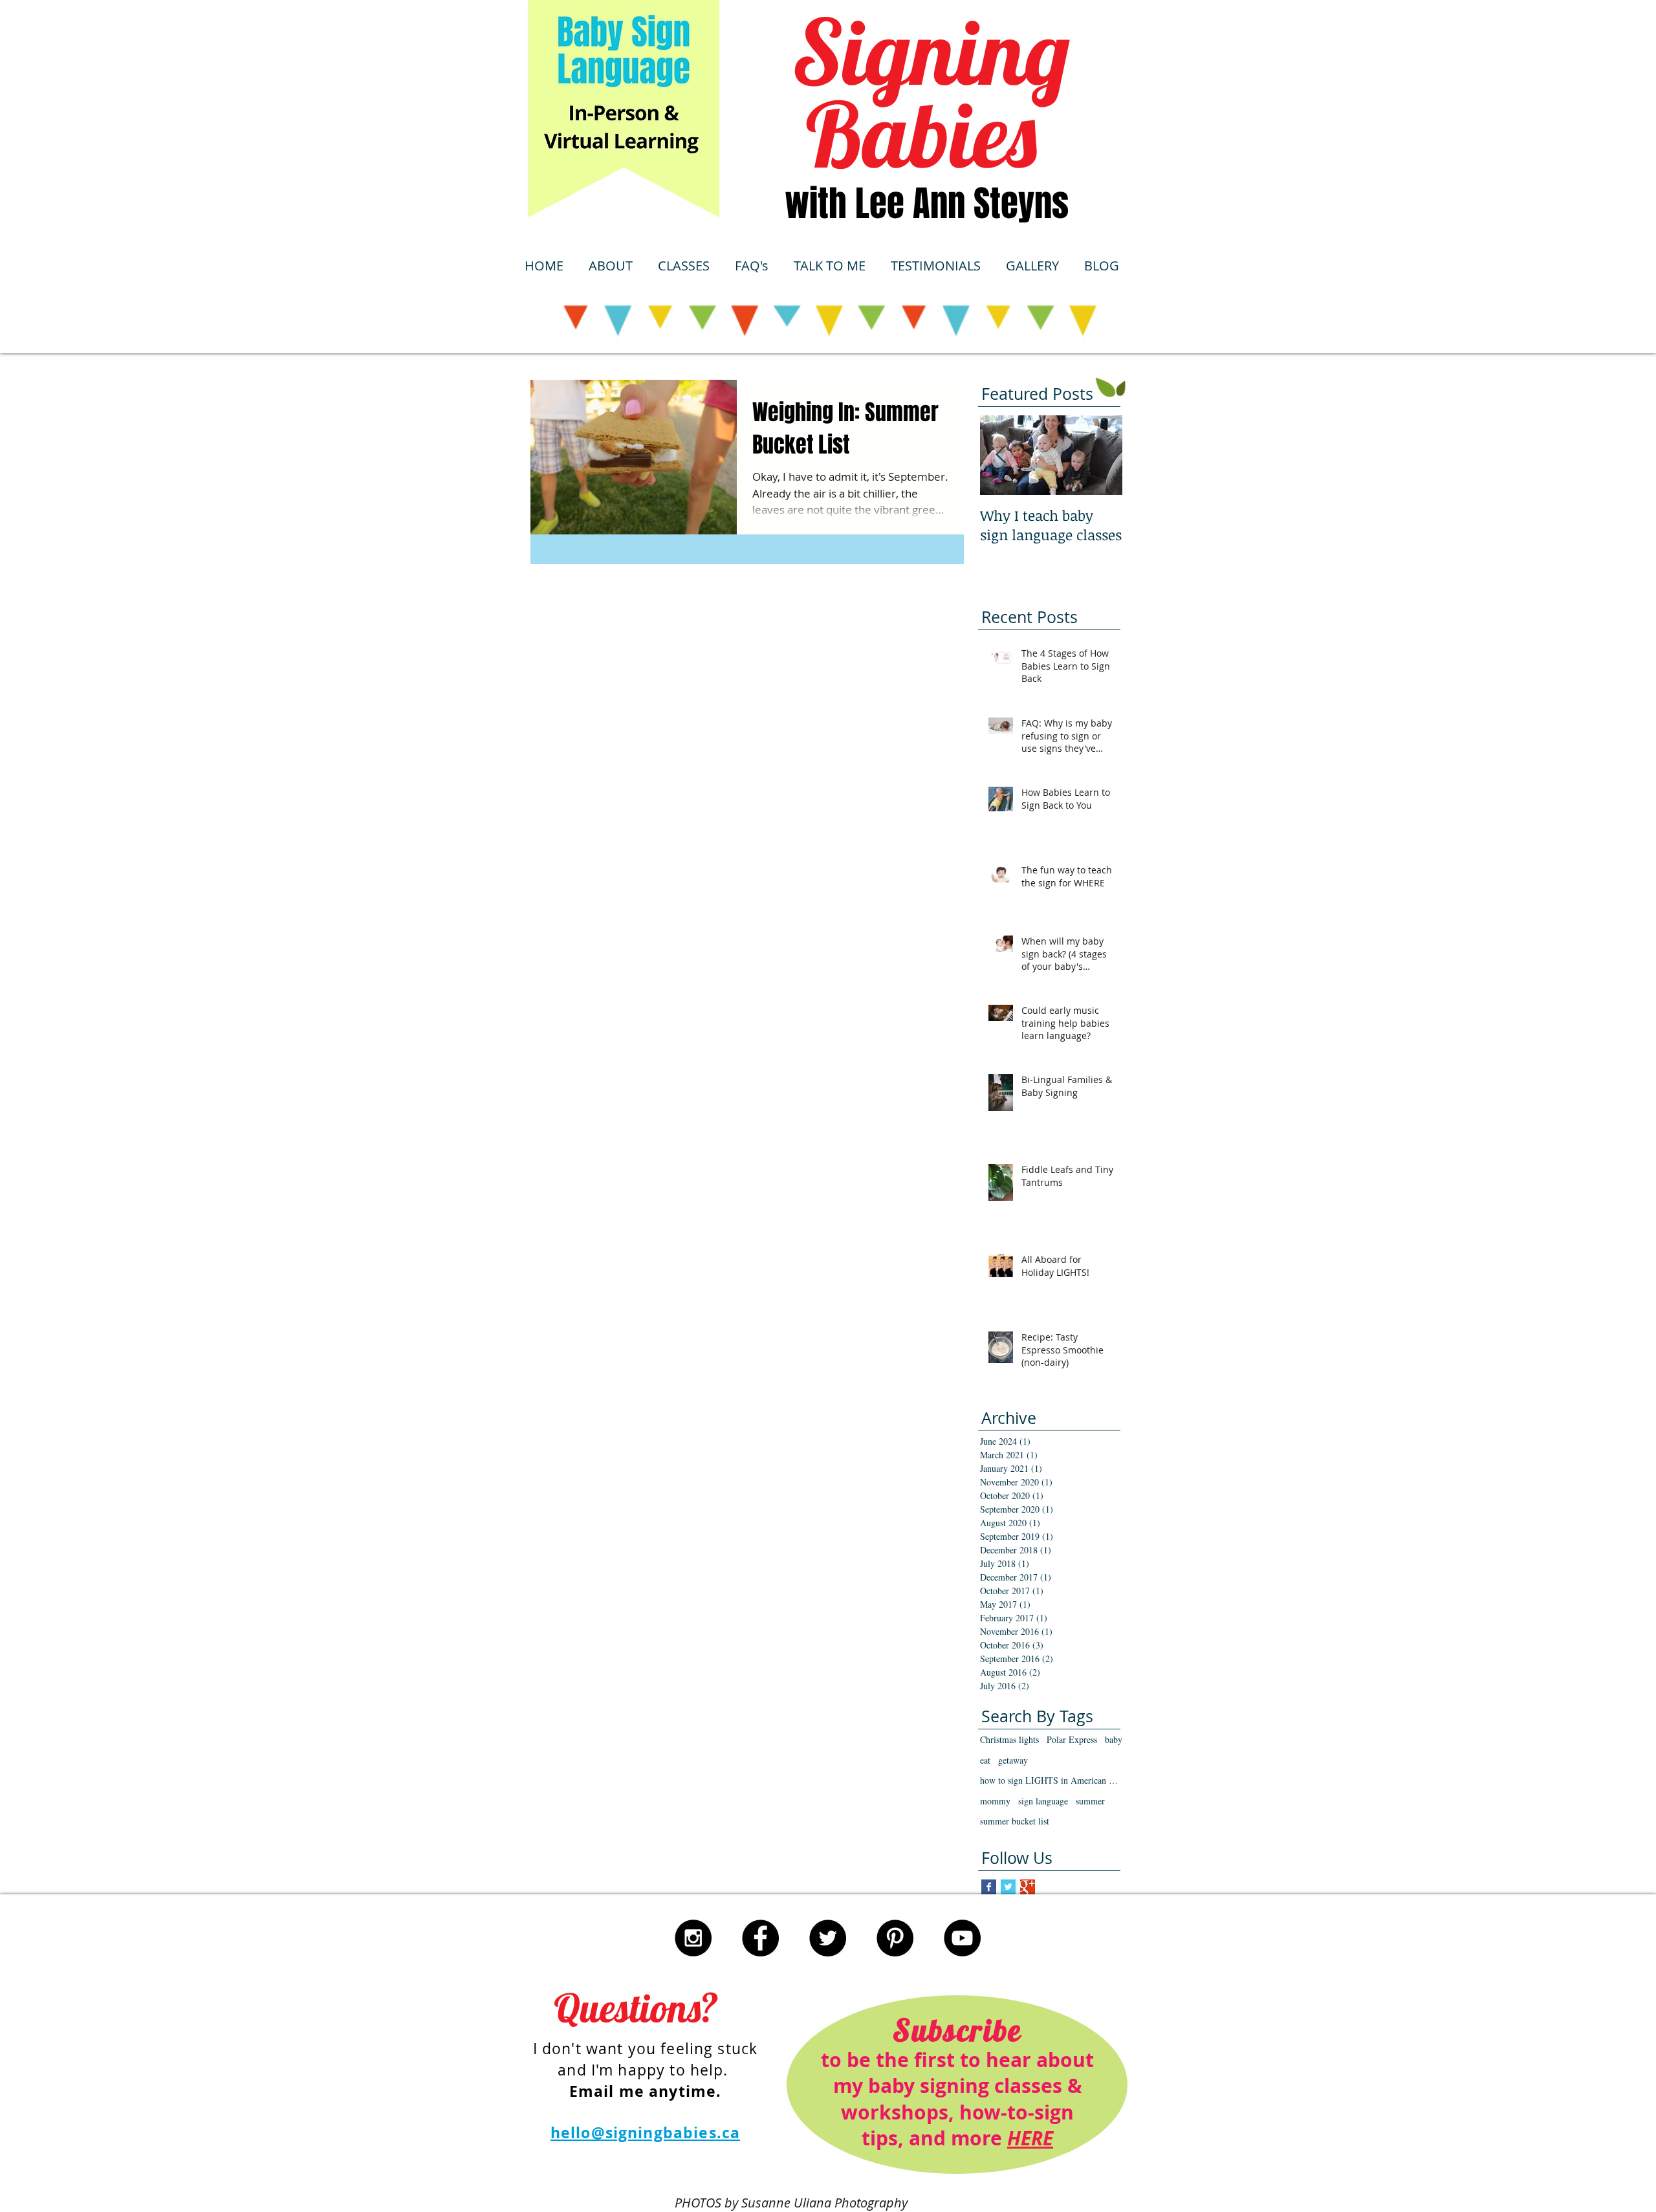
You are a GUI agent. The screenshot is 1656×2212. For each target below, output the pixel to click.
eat (985, 1760)
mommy (995, 1801)
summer (1090, 1801)
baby (1114, 1739)
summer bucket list (1015, 1821)
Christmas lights (1009, 1739)
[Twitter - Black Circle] (828, 1938)
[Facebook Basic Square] (989, 1887)
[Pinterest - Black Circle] (895, 1938)
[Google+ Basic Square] (1028, 1887)
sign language (1043, 1801)
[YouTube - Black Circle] (962, 1938)
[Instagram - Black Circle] (693, 1938)
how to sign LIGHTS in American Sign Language (1051, 1780)
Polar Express (1072, 1739)
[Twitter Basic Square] (1008, 1887)
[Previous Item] (1001, 455)
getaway (1013, 1760)
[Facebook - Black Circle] (760, 1938)
